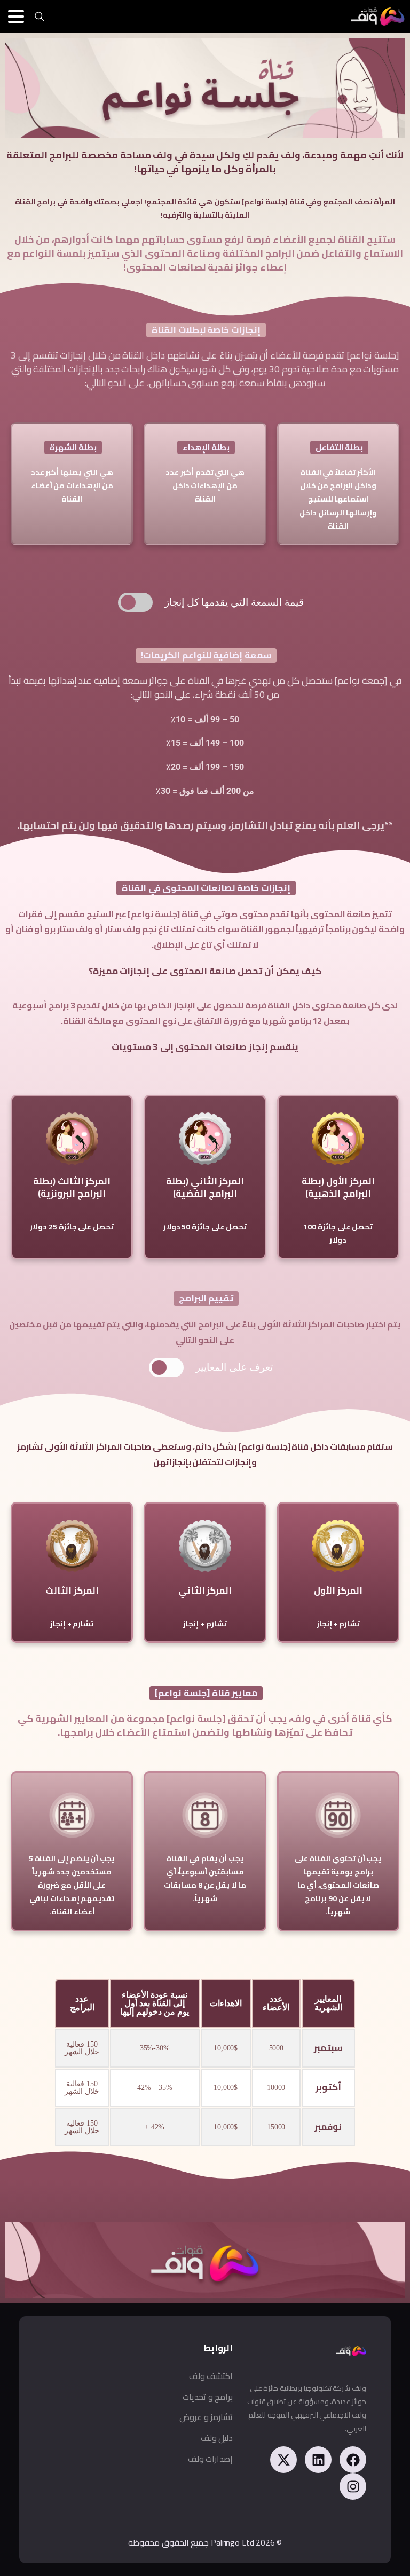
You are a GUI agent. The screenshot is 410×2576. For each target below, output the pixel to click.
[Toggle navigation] (16, 17)
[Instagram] (353, 2486)
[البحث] (40, 17)
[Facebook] (353, 2460)
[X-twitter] (283, 2460)
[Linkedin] (318, 2460)
